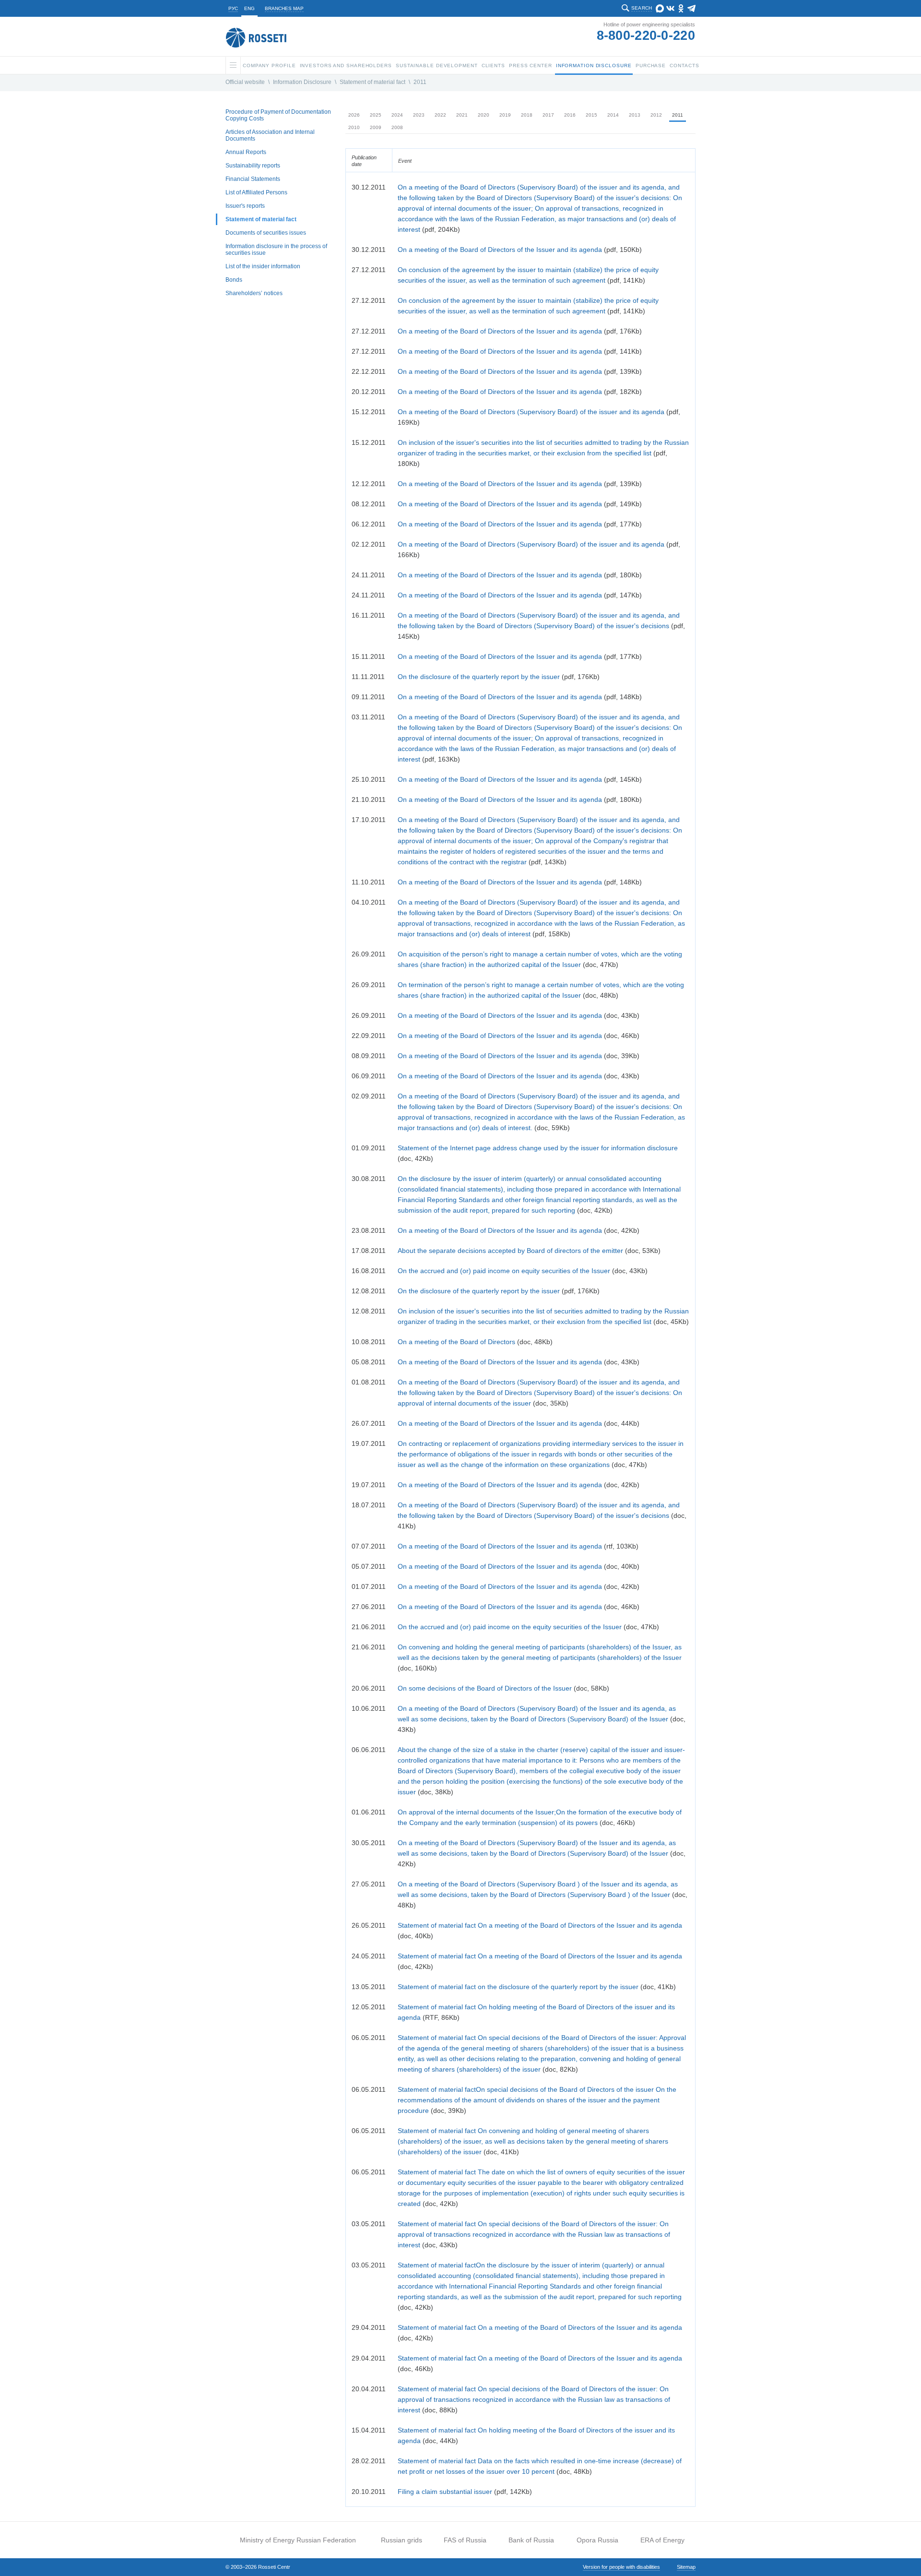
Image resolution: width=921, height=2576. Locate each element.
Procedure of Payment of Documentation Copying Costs (278, 115)
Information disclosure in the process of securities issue (276, 250)
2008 (397, 127)
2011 (420, 82)
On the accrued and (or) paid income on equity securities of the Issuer (504, 1271)
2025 (376, 115)
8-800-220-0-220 (646, 36)
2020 (484, 115)
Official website (245, 82)
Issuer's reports (245, 206)
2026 (354, 115)
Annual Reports (246, 152)
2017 (548, 115)
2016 (570, 115)
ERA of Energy (662, 2540)
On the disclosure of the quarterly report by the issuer (479, 677)
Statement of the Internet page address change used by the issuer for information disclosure (538, 1148)
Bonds (234, 280)
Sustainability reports (253, 166)
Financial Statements (253, 179)
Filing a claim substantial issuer (445, 2492)
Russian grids (401, 2540)
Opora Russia (597, 2540)
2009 (376, 127)
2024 (397, 115)
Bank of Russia (531, 2540)
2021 (462, 115)
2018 (527, 115)
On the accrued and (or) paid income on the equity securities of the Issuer (510, 1627)
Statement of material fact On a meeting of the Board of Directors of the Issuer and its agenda (540, 1925)
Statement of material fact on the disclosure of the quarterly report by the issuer (518, 1987)
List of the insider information (263, 266)
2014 (613, 115)
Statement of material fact (372, 82)
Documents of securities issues (266, 233)
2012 (656, 115)
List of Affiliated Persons (256, 192)
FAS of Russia (465, 2540)
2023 (419, 115)
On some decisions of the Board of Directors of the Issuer (485, 1688)
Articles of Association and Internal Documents (270, 135)
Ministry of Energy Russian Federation (298, 2540)
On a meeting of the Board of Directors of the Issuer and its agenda (500, 250)
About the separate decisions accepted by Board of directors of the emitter (510, 1251)
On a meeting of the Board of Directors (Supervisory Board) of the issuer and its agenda (531, 412)
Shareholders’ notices (254, 293)
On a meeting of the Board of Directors (457, 1342)
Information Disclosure (302, 82)
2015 (591, 115)
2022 (440, 115)
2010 (354, 127)
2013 (635, 115)
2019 (505, 115)
